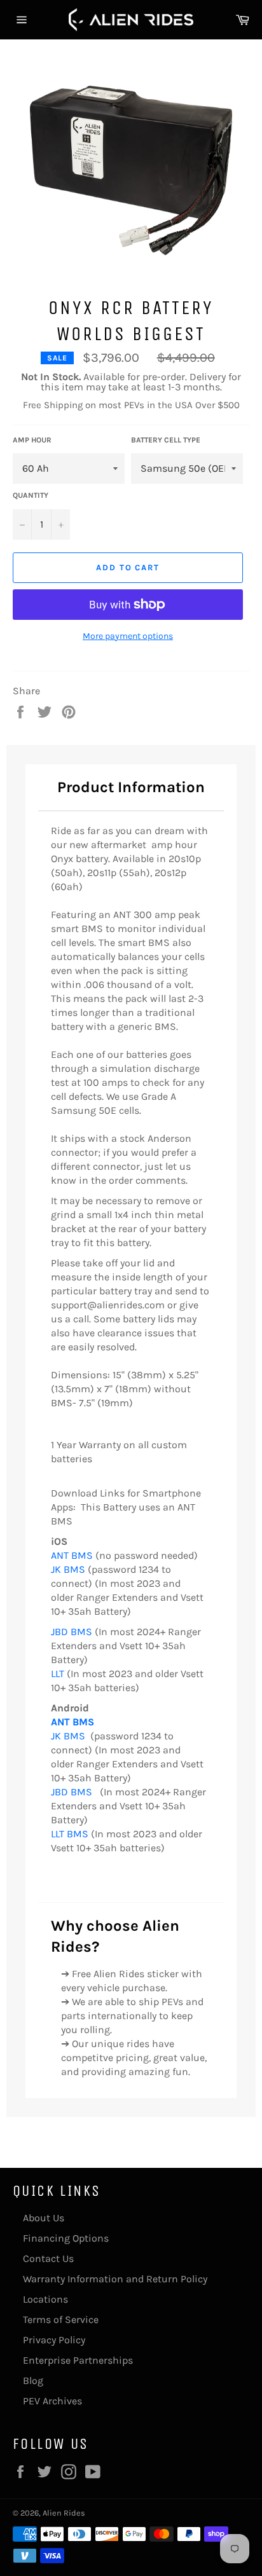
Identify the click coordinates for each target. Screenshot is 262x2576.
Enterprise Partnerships (78, 2360)
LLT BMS (71, 1834)
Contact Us (48, 2258)
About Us (44, 2218)
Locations (45, 2299)
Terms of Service (61, 2319)
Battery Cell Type (166, 440)
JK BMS (68, 1569)
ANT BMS (72, 1555)
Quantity (31, 495)
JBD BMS (72, 1632)
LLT (58, 1674)
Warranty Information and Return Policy (115, 2279)
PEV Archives (52, 2401)
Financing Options (66, 2238)
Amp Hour (32, 440)
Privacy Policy (54, 2340)
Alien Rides (64, 2513)
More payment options (128, 636)
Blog (33, 2381)
